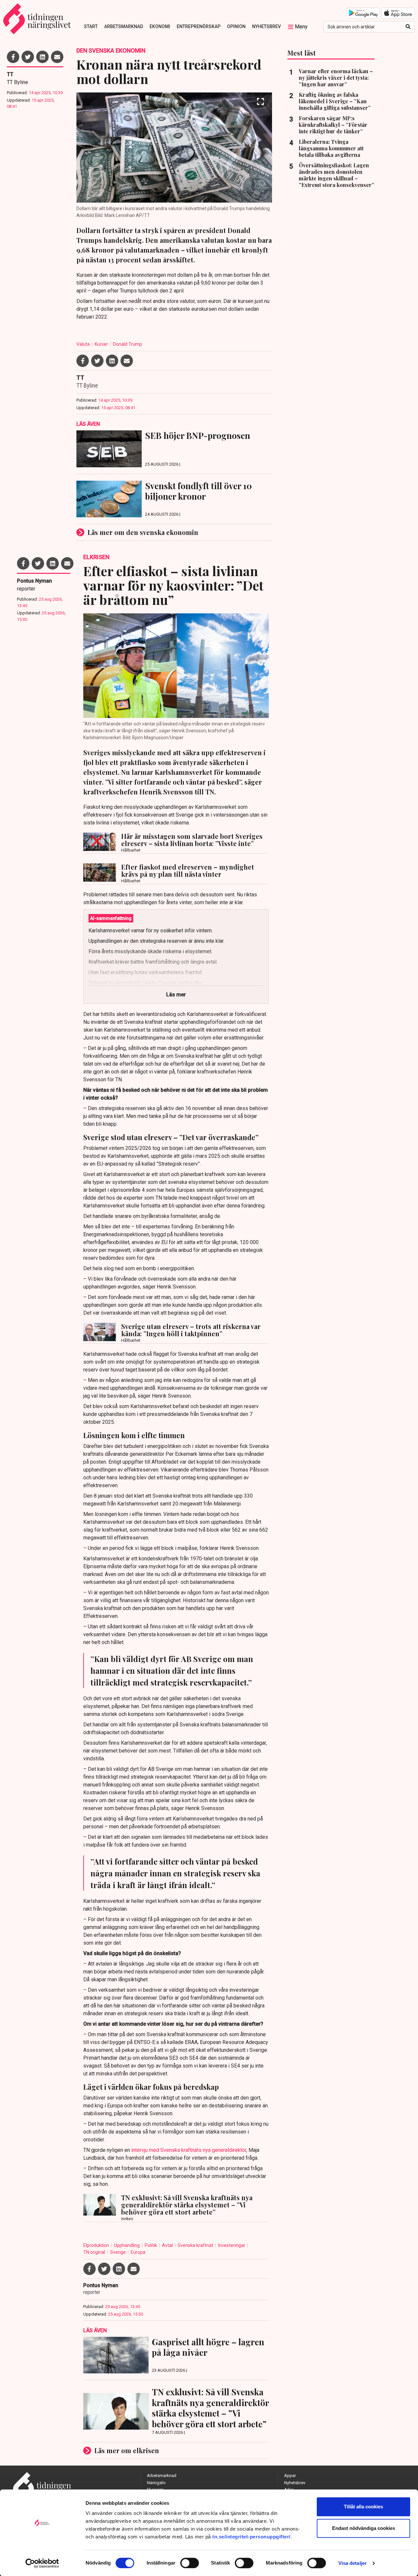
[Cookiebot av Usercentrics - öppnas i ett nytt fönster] (42, 2563)
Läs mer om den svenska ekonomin (143, 532)
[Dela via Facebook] (13, 57)
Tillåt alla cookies (363, 2507)
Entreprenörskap (199, 26)
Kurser (102, 344)
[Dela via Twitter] (28, 57)
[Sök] (408, 27)
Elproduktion (97, 2245)
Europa (138, 2252)
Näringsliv (156, 2483)
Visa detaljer (353, 2563)
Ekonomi (160, 26)
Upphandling (127, 2245)
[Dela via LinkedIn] (42, 57)
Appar (290, 2476)
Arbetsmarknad (124, 26)
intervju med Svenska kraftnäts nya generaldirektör (189, 2150)
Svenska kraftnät (196, 2245)
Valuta (84, 344)
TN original (95, 2252)
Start (91, 26)
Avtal (168, 2245)
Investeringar (232, 2245)
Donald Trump (128, 344)
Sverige (118, 2252)
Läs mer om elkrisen (127, 2450)
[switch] (190, 2563)
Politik (151, 2245)
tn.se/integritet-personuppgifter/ (251, 2537)
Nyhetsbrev (266, 26)
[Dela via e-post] (57, 57)
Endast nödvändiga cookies (364, 2528)
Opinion (236, 26)
